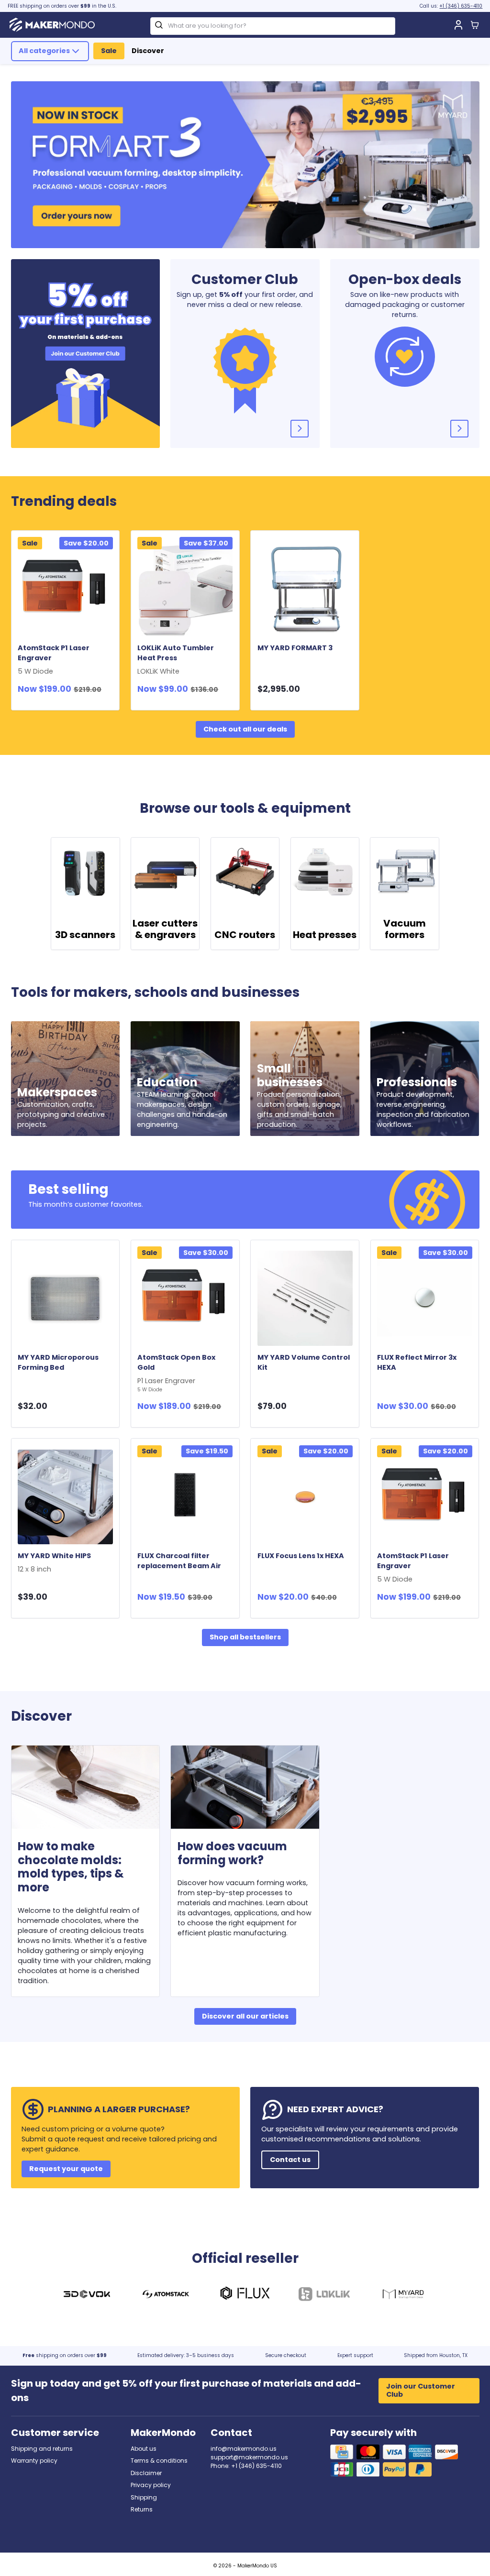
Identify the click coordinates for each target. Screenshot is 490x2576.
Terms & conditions (159, 2461)
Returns (142, 2509)
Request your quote (66, 2169)
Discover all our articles (245, 2016)
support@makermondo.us (249, 2457)
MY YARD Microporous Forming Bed (58, 1362)
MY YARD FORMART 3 (295, 648)
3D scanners (85, 935)
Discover (148, 51)
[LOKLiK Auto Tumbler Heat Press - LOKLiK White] (185, 589)
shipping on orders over (65, 2355)
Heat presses (325, 935)
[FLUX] (245, 2295)
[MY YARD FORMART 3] (305, 589)
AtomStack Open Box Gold (176, 1373)
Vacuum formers (405, 929)
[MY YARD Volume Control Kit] (305, 1298)
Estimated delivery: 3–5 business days (186, 2355)
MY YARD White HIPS (56, 1562)
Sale (109, 51)
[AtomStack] (166, 2295)
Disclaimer (146, 2473)
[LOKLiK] (324, 2295)
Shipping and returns (42, 2449)
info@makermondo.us (244, 2449)
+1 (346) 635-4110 (461, 6)
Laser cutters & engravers (165, 929)
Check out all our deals (245, 729)
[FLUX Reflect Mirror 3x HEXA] (425, 1298)
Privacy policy (151, 2485)
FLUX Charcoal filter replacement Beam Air (179, 1561)
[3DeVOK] (87, 2295)
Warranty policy (34, 2461)
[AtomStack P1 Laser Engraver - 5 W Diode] (65, 589)
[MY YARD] (403, 2295)
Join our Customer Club (421, 2390)
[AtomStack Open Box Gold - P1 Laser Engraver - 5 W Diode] (185, 1298)
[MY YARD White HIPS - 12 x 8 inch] (65, 1497)
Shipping (144, 2497)
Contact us (290, 2160)
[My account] (458, 25)
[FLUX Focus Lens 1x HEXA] (305, 1497)
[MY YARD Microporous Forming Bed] (65, 1298)
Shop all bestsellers (245, 1637)
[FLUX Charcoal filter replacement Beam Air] (185, 1497)
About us (144, 2449)
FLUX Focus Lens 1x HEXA (301, 1556)
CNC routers (245, 935)
